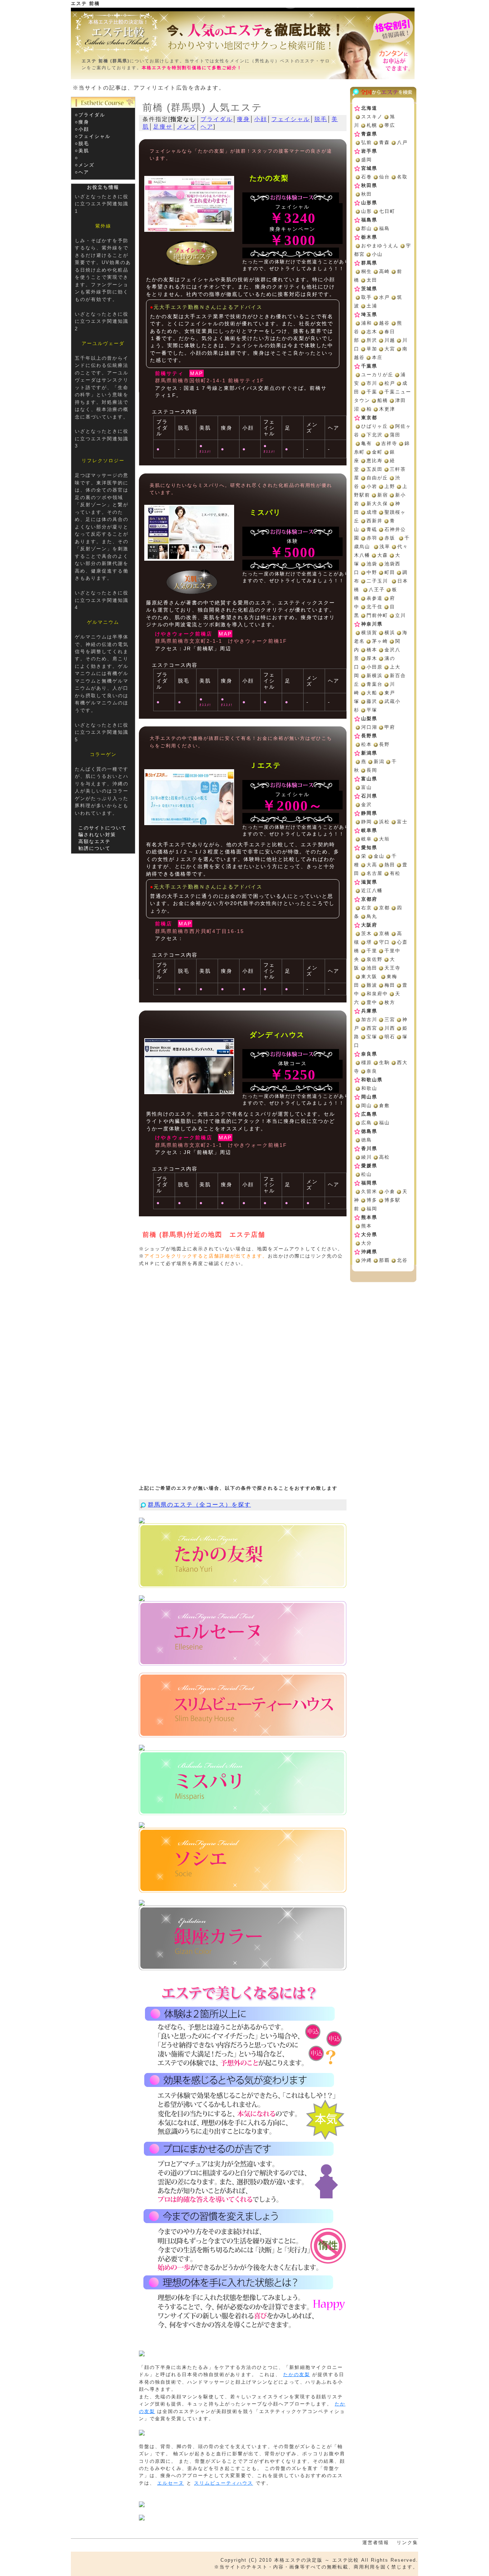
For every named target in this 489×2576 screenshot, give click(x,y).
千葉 (372, 392)
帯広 (390, 125)
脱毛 (321, 119)
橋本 (372, 650)
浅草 (385, 547)
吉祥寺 (389, 443)
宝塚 (372, 1037)
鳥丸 (372, 916)
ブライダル (217, 119)
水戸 (384, 297)
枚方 (390, 1002)
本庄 (377, 357)
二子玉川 (377, 581)
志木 (372, 332)
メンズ (187, 127)
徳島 (367, 1140)
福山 (384, 1123)
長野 (384, 744)
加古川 (369, 1019)
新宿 (383, 495)
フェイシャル (291, 119)
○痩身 (82, 122)
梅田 (390, 985)
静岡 (367, 822)
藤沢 (372, 701)
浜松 (384, 822)
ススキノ (372, 117)
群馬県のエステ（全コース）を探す (199, 1505)
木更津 (387, 409)
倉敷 (384, 1105)
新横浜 (375, 676)
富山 (367, 787)
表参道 (375, 598)
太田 (372, 280)
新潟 (379, 762)
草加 (372, 349)
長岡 (372, 770)
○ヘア (82, 172)
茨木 (367, 933)
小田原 (375, 667)
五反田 (375, 469)
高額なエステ (95, 841)
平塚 (372, 710)
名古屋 (375, 873)
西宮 (372, 1028)
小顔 (261, 119)
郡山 (367, 228)
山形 (367, 211)
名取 (402, 177)
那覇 (384, 1260)
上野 (390, 486)
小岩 (372, 486)
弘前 (367, 142)
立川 (401, 615)
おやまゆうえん (380, 246)
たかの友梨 (243, 1556)
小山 (377, 254)
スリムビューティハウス (243, 1705)
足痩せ (163, 127)
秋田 (367, 194)
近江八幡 (372, 890)
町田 (390, 572)
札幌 (372, 125)
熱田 (390, 865)
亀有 (367, 443)
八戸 (402, 142)
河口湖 (369, 727)
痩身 (243, 119)
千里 (372, 951)
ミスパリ (243, 1783)
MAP (197, 373)
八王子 (377, 590)
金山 (379, 856)
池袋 (372, 564)
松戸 (390, 383)
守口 (384, 942)
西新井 (375, 521)
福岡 (372, 1209)
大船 (372, 693)
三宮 (390, 1019)
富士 (402, 822)
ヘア (207, 127)
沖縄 (367, 1260)
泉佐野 (375, 959)
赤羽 (372, 538)
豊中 (372, 1002)
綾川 (367, 1157)
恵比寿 (375, 461)
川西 (390, 1028)
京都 (384, 908)
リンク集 (407, 2543)
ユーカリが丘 (377, 375)
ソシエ (243, 1860)
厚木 (372, 658)
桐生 (367, 271)
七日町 (387, 211)
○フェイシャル (93, 136)
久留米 (369, 1191)
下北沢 (375, 435)
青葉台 (375, 684)
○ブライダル (90, 115)
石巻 (367, 177)
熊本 (367, 1226)
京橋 (384, 933)
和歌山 (369, 1088)
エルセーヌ (243, 1633)
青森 (384, 142)
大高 (372, 865)
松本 (367, 744)
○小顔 (82, 129)
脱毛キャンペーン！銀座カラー (243, 1938)
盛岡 (367, 160)
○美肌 (82, 151)
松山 (367, 1174)
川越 (390, 340)
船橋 (383, 400)
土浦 (372, 306)
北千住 (375, 607)
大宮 (390, 349)
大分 (367, 1243)
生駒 (384, 1062)
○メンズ (85, 165)
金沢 (367, 805)
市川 (372, 383)
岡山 (367, 1105)
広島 (367, 1123)
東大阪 (369, 976)
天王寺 (393, 968)
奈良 (372, 1071)
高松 (384, 1157)
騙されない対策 (97, 835)
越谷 (384, 323)
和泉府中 (377, 994)
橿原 (367, 1062)
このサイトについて (103, 828)
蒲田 (395, 435)
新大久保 (377, 504)
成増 (372, 512)
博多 (372, 1200)
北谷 (402, 1260)
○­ (77, 158)
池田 (372, 968)
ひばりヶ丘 (375, 426)
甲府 (390, 727)
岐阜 (367, 839)
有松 (395, 873)
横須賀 (369, 633)
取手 (367, 297)
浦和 (367, 323)
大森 (383, 555)
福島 (384, 228)
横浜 (390, 633)
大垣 (384, 839)
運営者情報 (376, 2543)
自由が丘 (377, 478)
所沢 (372, 340)
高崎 (384, 271)
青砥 (372, 529)
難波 (372, 985)
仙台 (384, 177)
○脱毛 (82, 143)
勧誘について (95, 848)
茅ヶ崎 (380, 641)
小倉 (390, 1191)
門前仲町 (377, 615)
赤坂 (390, 538)
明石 (390, 1037)
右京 (367, 908)
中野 (372, 572)
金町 (377, 452)
